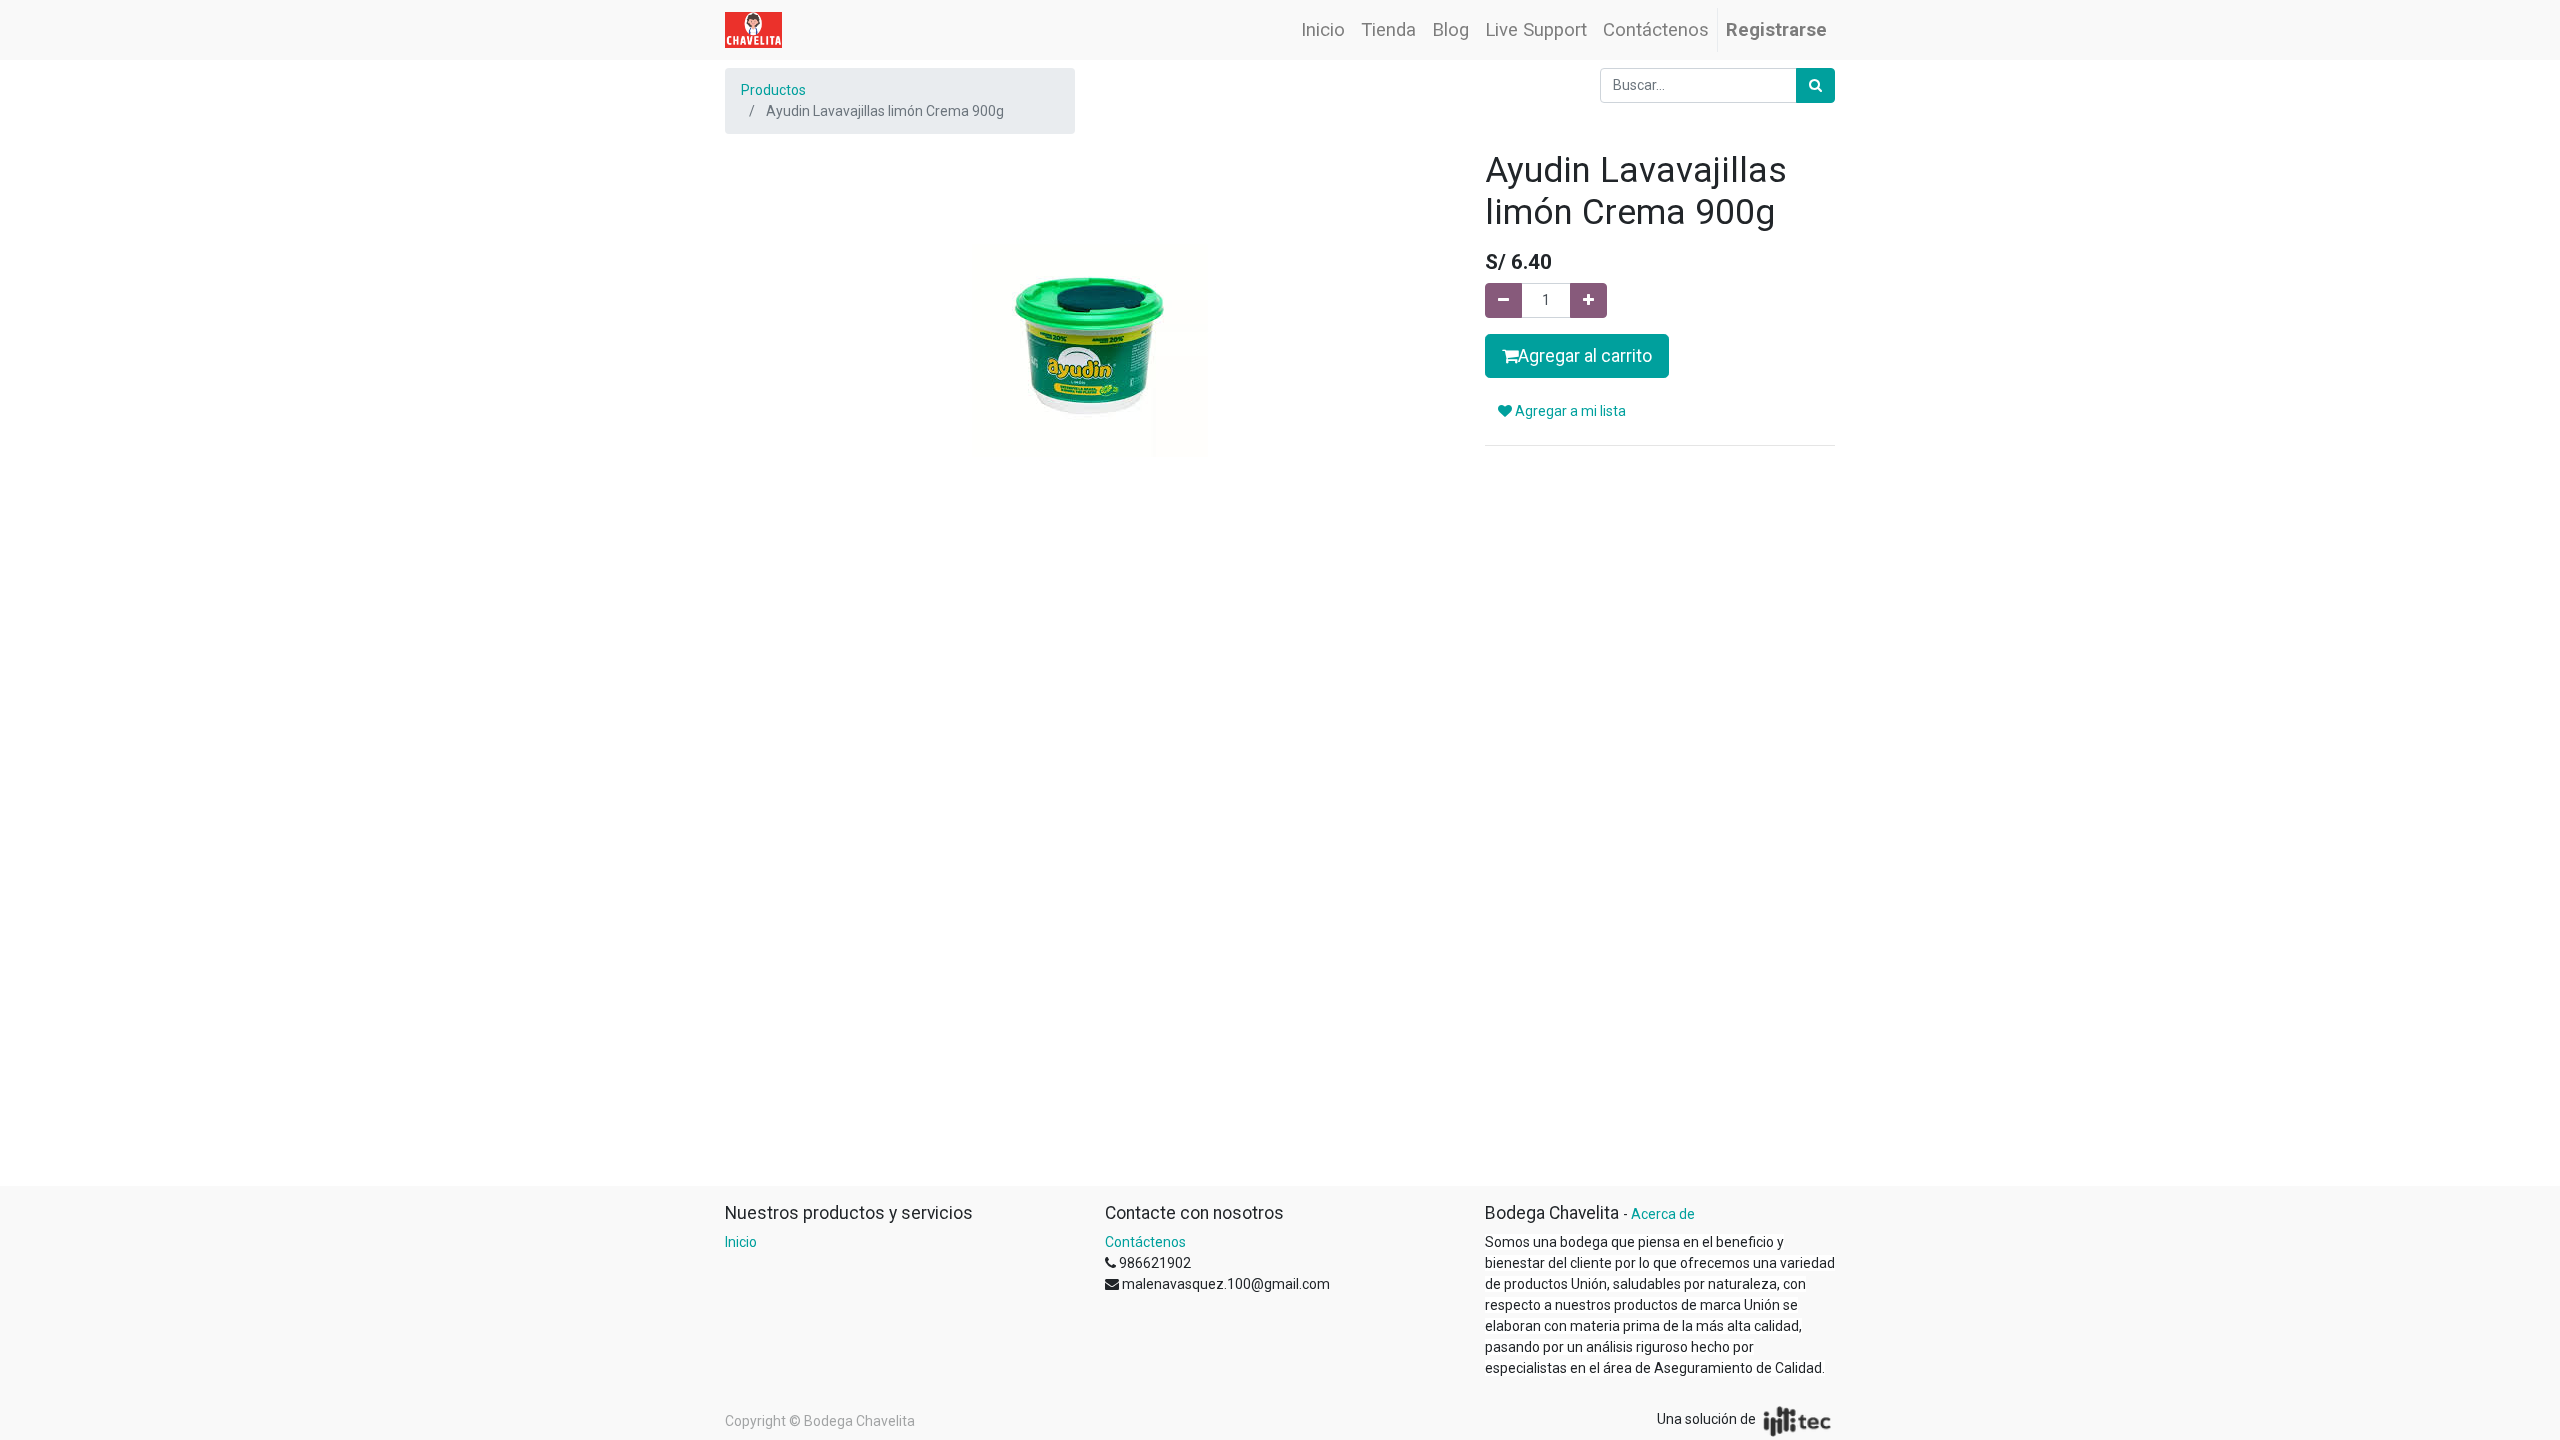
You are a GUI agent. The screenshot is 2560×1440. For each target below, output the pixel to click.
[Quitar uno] (1503, 300)
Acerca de (1663, 1214)
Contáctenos (1145, 1242)
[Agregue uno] (1588, 300)
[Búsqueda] (1815, 85)
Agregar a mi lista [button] (1569, 411)
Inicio (741, 1242)
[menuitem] (1323, 30)
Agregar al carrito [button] (1585, 356)
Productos (773, 90)
